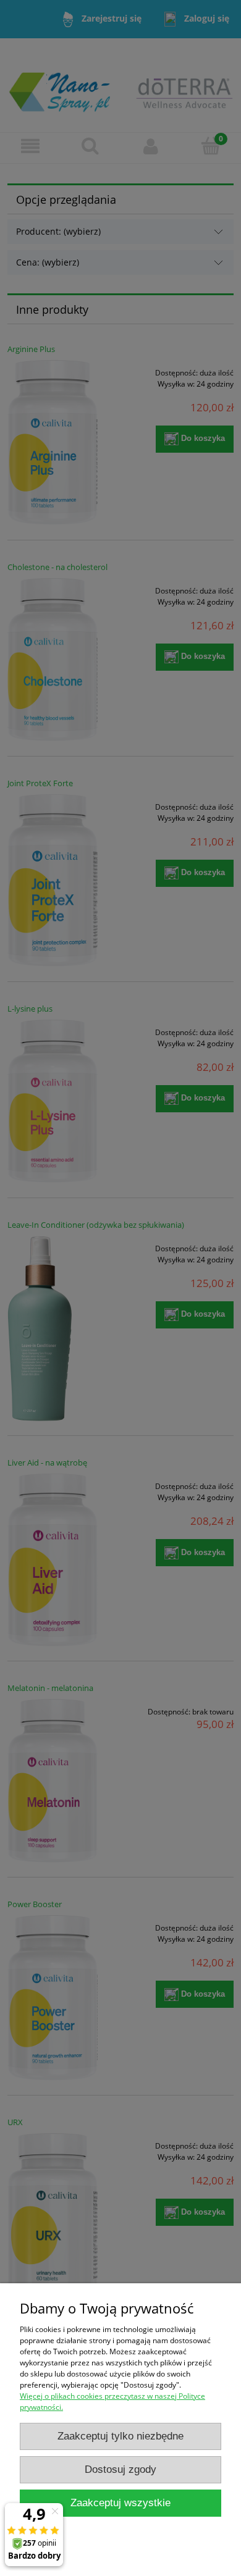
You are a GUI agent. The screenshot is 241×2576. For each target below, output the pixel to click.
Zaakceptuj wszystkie (120, 2503)
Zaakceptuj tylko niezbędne (120, 2436)
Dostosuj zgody (120, 2469)
